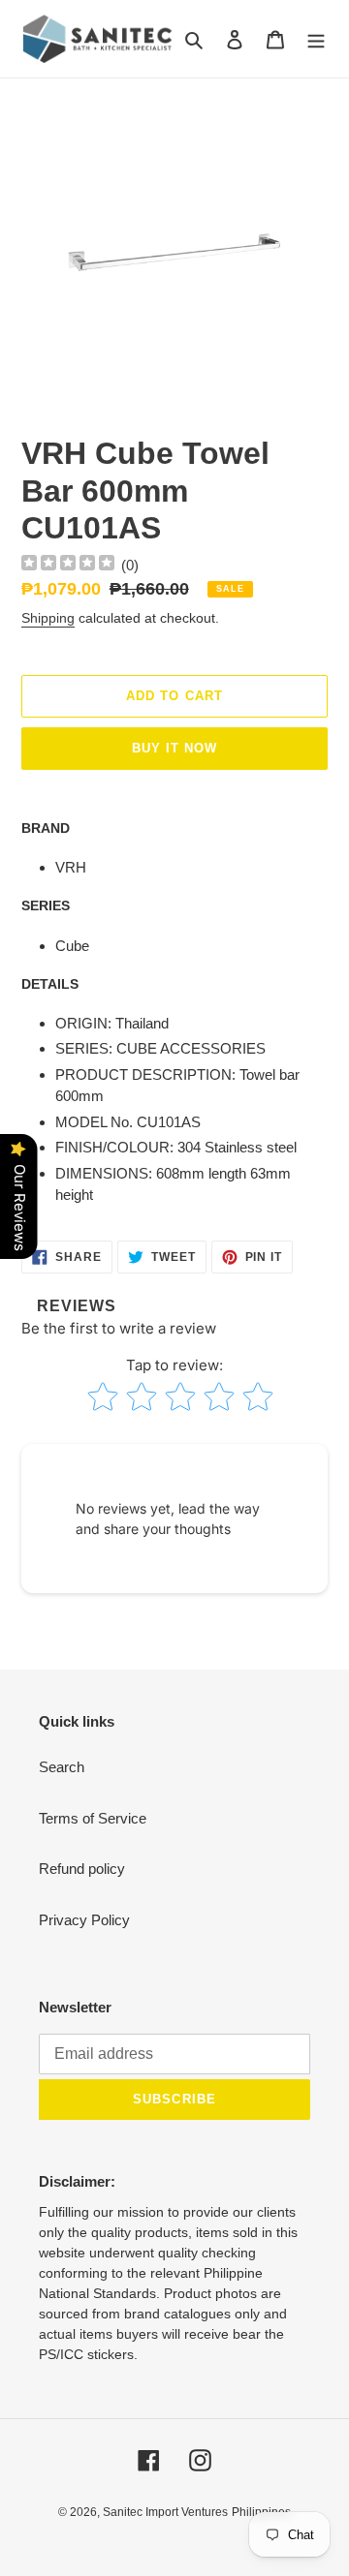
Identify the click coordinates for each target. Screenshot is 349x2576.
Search (62, 1767)
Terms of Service (93, 1818)
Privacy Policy (84, 1920)
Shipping (48, 618)
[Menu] (316, 39)
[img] (68, 565)
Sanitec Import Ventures (165, 2512)
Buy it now (174, 748)
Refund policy (82, 1869)
